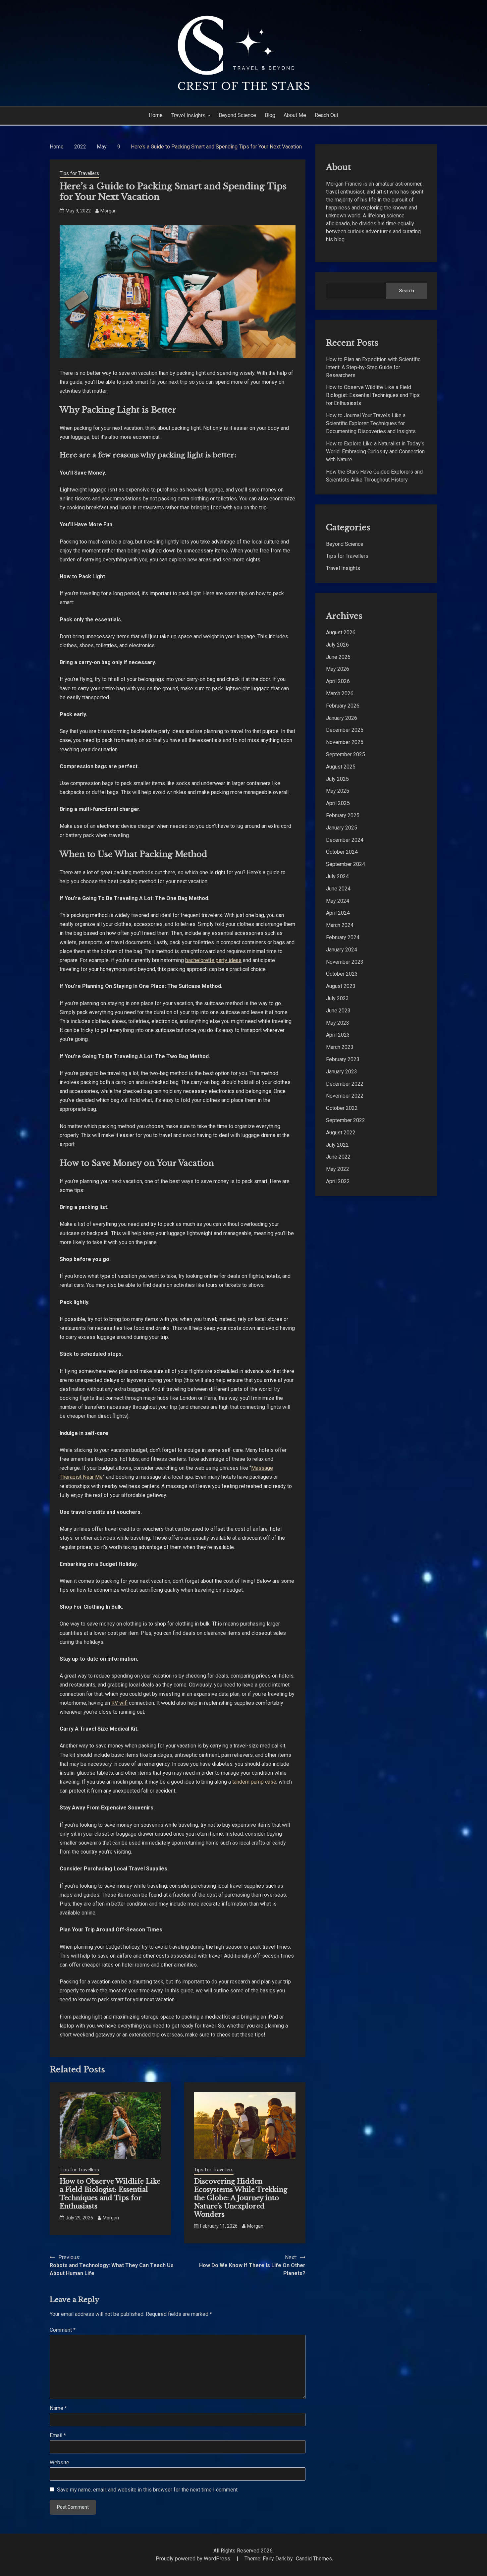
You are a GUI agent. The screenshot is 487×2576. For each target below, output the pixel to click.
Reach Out (326, 115)
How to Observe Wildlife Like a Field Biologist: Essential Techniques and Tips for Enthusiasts (110, 2194)
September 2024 (346, 864)
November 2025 (345, 742)
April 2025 (338, 803)
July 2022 (337, 1145)
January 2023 (342, 1072)
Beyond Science (237, 115)
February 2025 (343, 815)
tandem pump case (254, 1782)
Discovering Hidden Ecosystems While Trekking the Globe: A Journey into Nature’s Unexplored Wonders (241, 2198)
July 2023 (337, 998)
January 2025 (342, 828)
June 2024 (338, 889)
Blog (270, 115)
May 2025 (338, 791)
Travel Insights (188, 115)
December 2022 (345, 1084)
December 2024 (345, 840)
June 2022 (338, 1157)
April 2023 (338, 1035)
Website (59, 2462)
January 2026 (342, 718)
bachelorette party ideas (213, 960)
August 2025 (341, 767)
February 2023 (343, 1059)
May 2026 (338, 669)
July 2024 (337, 876)
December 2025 (345, 730)
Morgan (108, 211)
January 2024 (342, 950)
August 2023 (341, 986)
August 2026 (341, 632)
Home (156, 115)
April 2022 (338, 1181)
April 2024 (338, 913)
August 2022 (341, 1133)
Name (58, 2408)
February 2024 (343, 937)
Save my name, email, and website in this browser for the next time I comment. (148, 2490)
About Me (295, 115)
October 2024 (342, 852)
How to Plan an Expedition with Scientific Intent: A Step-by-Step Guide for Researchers (373, 367)
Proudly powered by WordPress (194, 2559)
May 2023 (338, 1023)
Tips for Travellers (79, 173)
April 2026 (338, 681)
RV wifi (119, 1703)
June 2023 (338, 1011)
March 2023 (340, 1047)
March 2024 (340, 925)
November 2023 (345, 962)
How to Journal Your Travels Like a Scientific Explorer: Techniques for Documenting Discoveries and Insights (371, 423)
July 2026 (337, 645)
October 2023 (342, 974)
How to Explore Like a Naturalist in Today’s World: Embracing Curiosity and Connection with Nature (375, 452)
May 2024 (338, 901)
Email (58, 2435)
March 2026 (340, 693)
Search (407, 291)
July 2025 (337, 779)
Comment (63, 2330)
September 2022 (346, 1120)
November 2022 (345, 1096)
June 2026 (338, 657)
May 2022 (338, 1169)
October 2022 (342, 1108)
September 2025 (346, 754)
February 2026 (343, 706)
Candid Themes (314, 2559)
